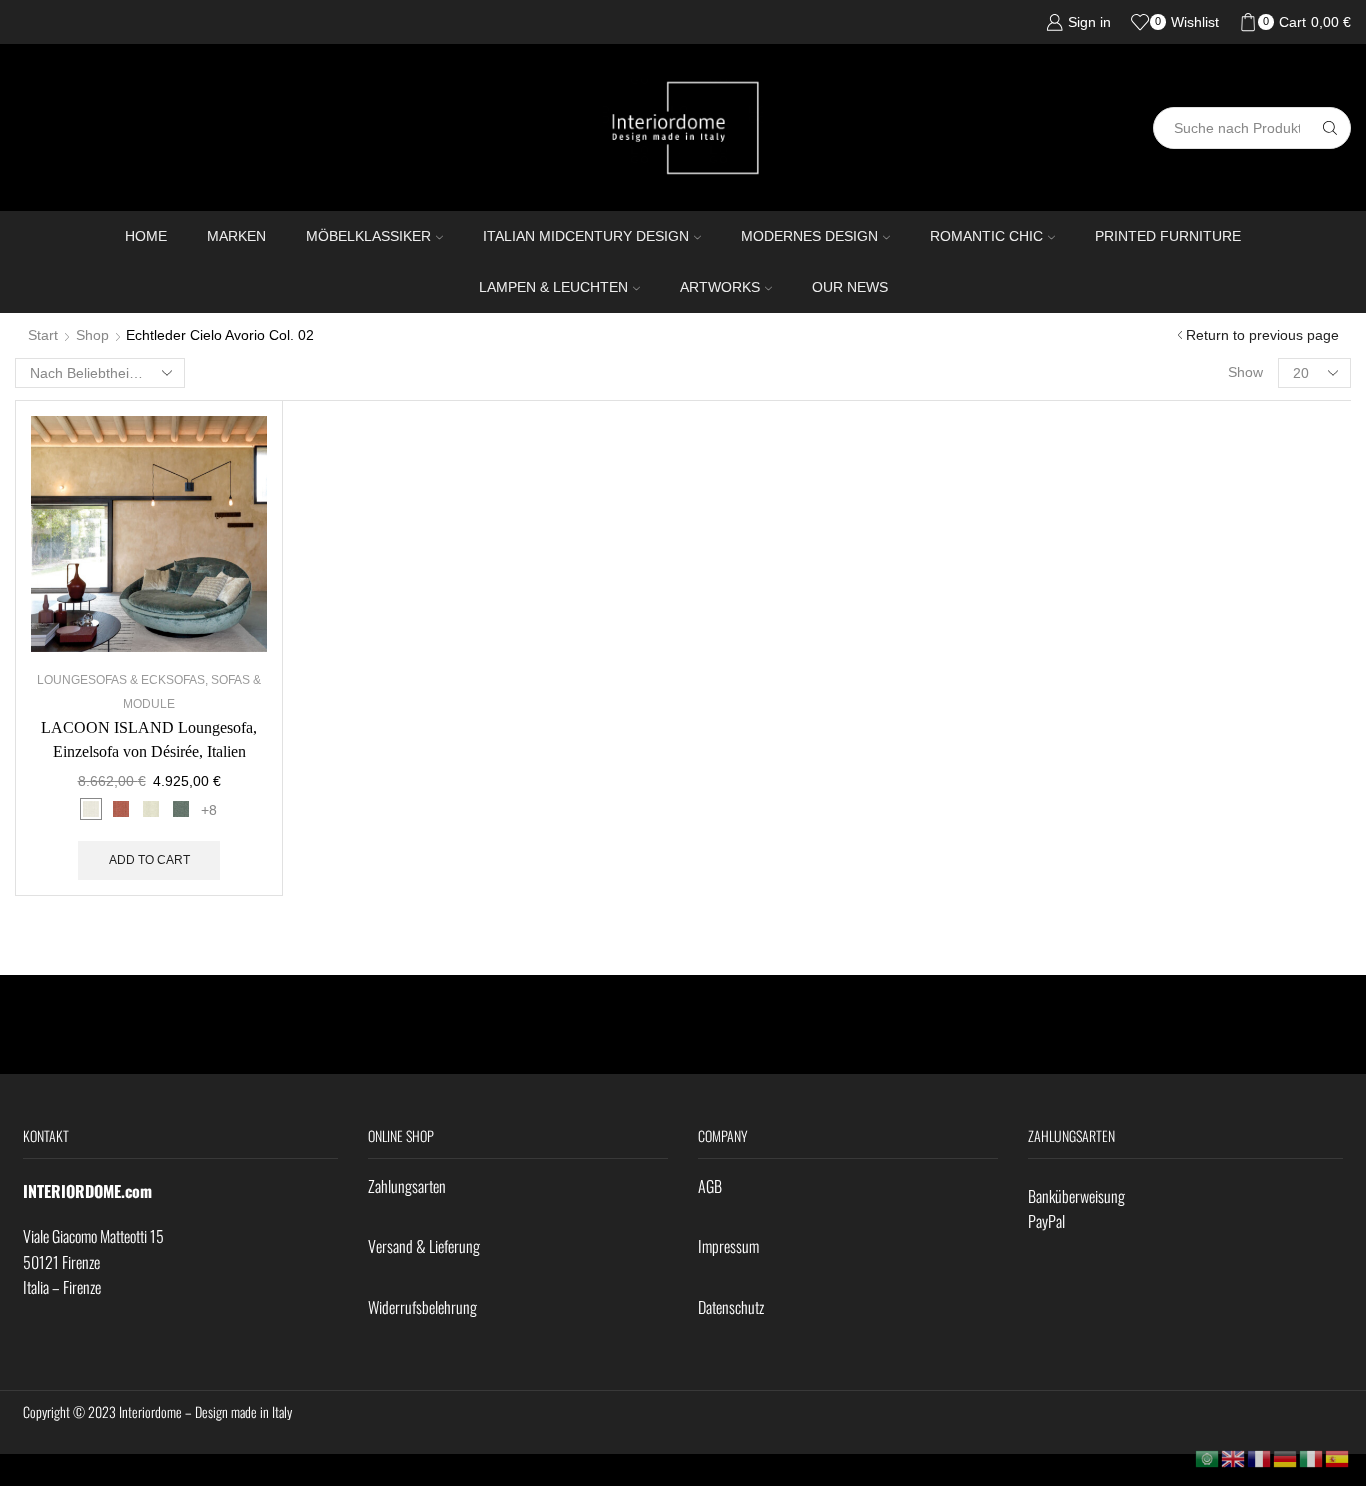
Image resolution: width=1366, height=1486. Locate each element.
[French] (1260, 1458)
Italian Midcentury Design (586, 236)
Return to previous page (1262, 335)
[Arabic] (1208, 1458)
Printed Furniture (1168, 236)
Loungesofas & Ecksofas (121, 680)
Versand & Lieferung (424, 1246)
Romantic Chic (986, 236)
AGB (710, 1186)
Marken (236, 236)
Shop (92, 335)
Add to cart (149, 860)
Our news (850, 287)
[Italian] (1312, 1458)
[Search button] (1330, 128)
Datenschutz (731, 1307)
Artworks (720, 287)
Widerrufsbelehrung (422, 1307)
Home (146, 236)
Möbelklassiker (368, 236)
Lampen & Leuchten (553, 287)
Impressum (728, 1246)
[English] (1234, 1458)
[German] (1286, 1458)
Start (43, 335)
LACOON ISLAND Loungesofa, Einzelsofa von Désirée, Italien (149, 739)
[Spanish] (1338, 1458)
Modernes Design (809, 236)
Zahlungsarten (407, 1186)
